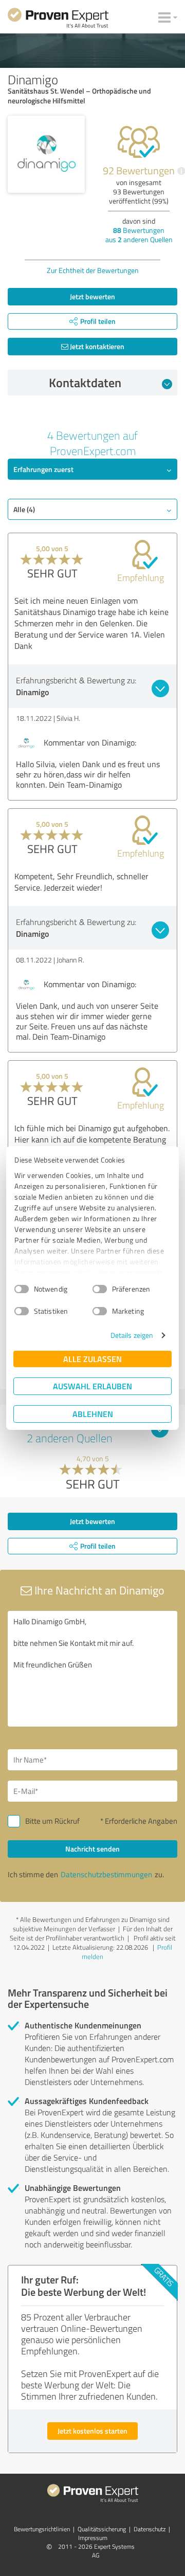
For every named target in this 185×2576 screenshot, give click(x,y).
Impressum (93, 2538)
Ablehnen (93, 1414)
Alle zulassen (92, 1359)
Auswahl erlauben (92, 1386)
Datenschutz (150, 2529)
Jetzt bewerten (92, 296)
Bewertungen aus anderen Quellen (139, 235)
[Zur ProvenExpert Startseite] (58, 20)
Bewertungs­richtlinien (42, 2529)
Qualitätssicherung (102, 2529)
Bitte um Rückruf (52, 1821)
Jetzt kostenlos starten (92, 2431)
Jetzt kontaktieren (96, 346)
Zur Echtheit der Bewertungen (93, 270)
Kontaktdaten (85, 383)
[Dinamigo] (46, 154)
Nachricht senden (92, 1849)
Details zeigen (132, 1335)
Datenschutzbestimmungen (106, 1874)
